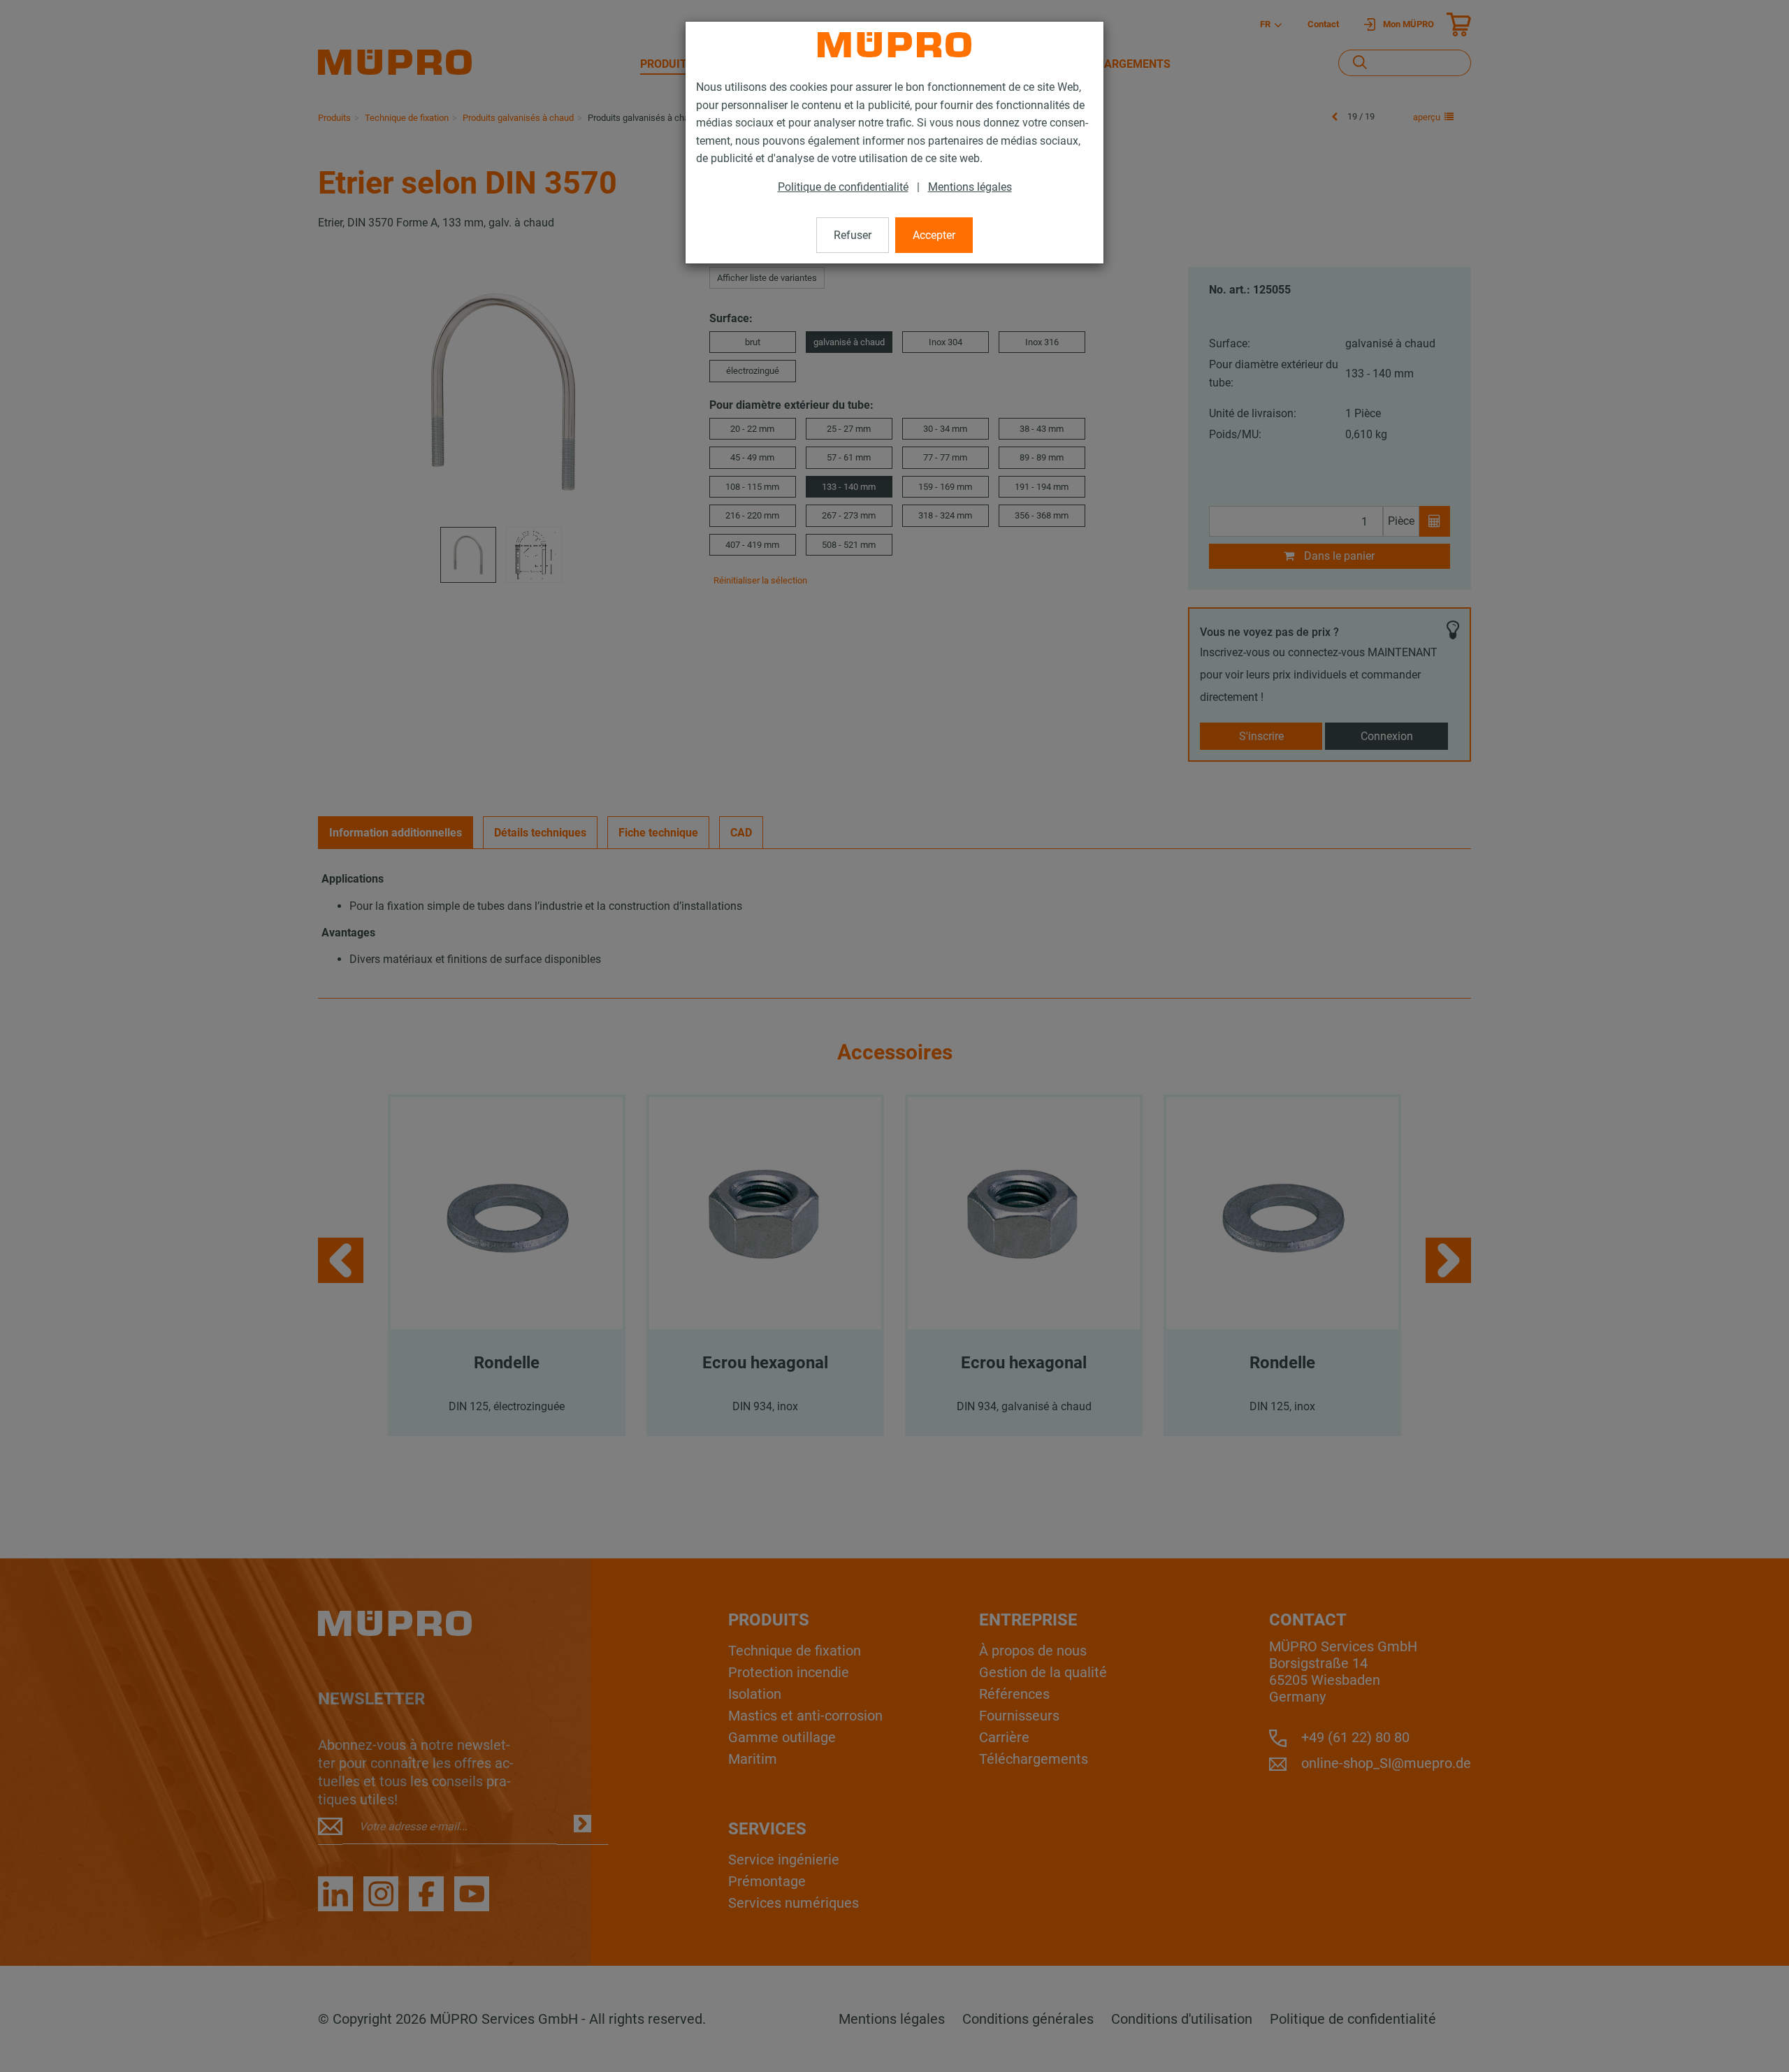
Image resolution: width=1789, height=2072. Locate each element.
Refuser (853, 235)
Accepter (934, 235)
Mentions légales (970, 187)
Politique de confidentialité (843, 187)
